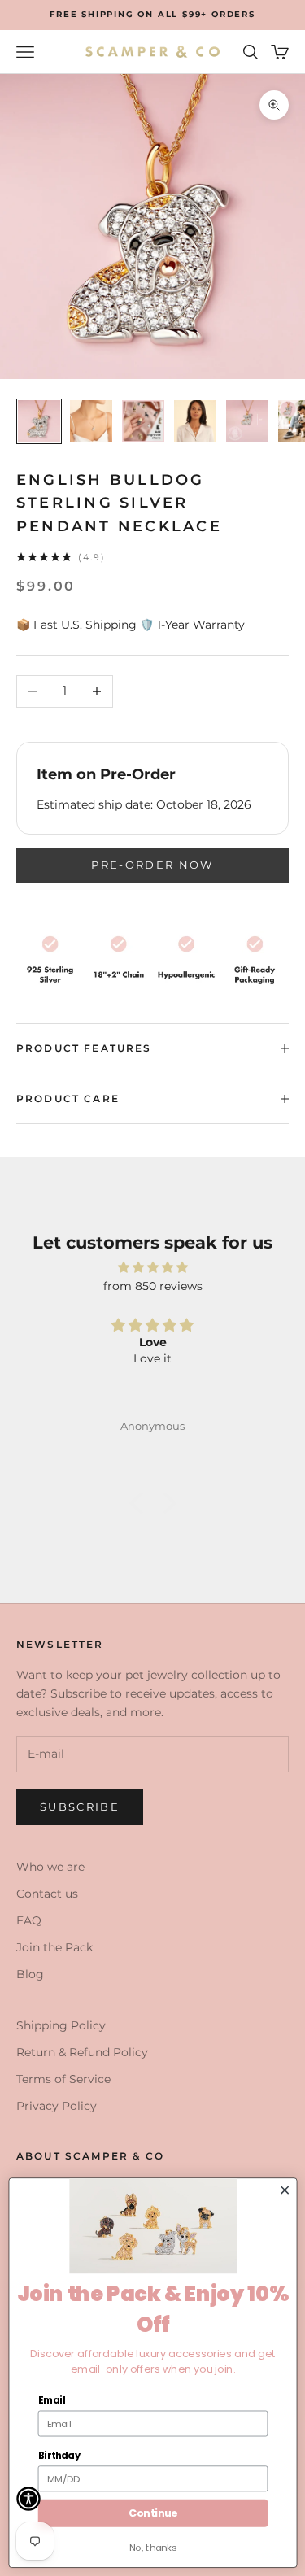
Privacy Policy (57, 2106)
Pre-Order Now (152, 865)
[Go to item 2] (91, 421)
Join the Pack (54, 1947)
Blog (30, 1974)
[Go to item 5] (247, 421)
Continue (152, 2513)
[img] (152, 1267)
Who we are (50, 1867)
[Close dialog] (285, 2190)
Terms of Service (63, 2079)
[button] (140, 1503)
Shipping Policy (61, 2025)
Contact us (47, 1894)
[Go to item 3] (143, 421)
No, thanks (152, 2548)
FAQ (29, 1920)
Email (51, 2400)
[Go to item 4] (195, 421)
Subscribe (80, 1807)
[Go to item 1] (39, 421)
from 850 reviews (153, 1286)
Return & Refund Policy (82, 2052)
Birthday (59, 2456)
